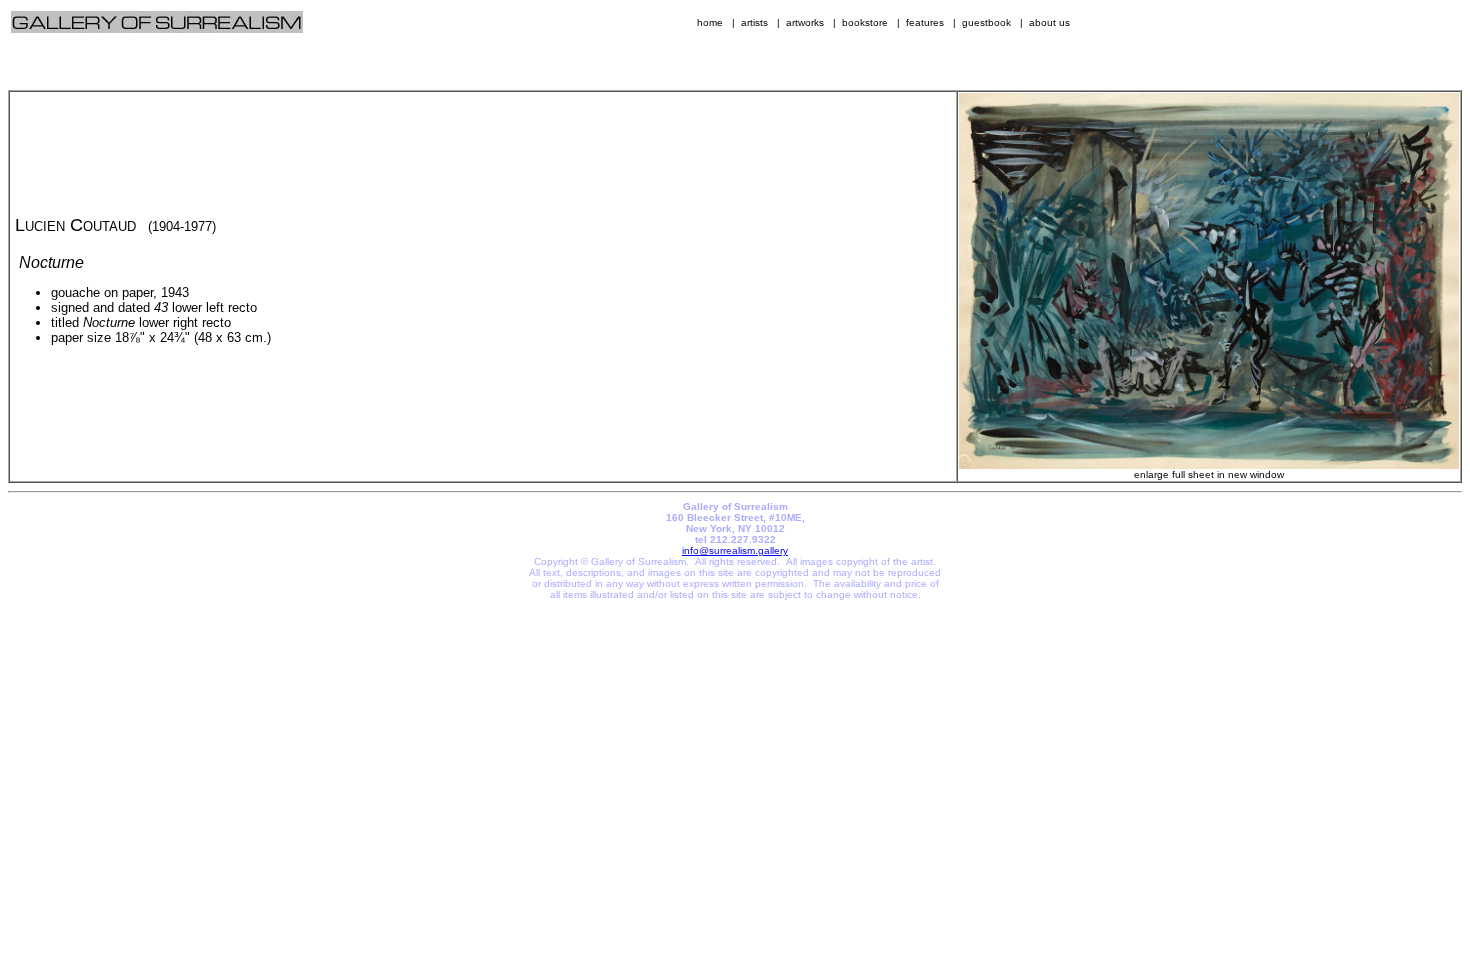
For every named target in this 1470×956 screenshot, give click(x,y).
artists (754, 22)
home (710, 22)
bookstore (865, 22)
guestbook (986, 22)
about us (1049, 22)
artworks (805, 22)
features (925, 22)
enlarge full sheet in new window (1209, 474)
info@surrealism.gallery (735, 550)
